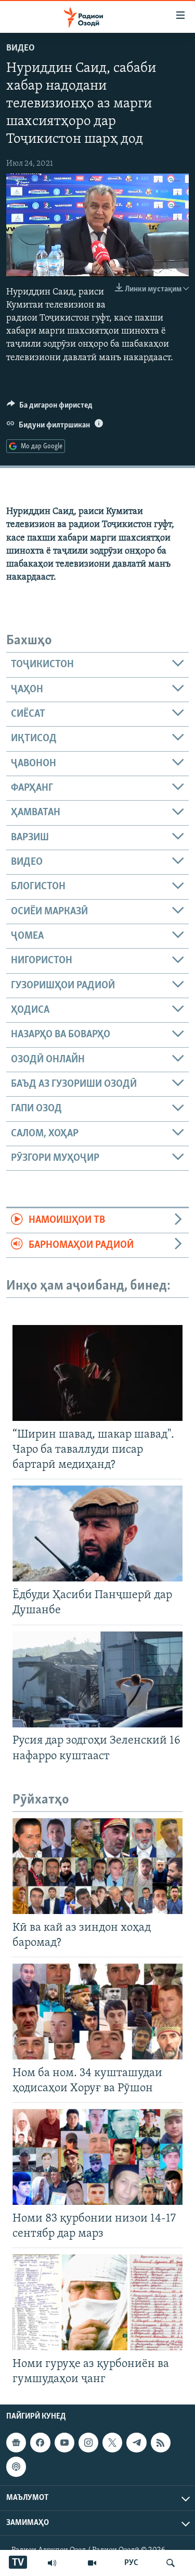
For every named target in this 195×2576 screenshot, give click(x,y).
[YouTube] (92, 2563)
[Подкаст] (16, 2467)
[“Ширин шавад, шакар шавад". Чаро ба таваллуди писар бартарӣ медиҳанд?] (97, 1373)
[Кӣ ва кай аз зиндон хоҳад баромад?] (97, 1866)
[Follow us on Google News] (16, 2443)
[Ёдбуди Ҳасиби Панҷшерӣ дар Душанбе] (97, 1534)
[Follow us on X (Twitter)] (112, 2443)
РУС (131, 2563)
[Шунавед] (52, 2563)
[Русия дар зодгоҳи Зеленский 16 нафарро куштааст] (97, 1679)
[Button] (50, 408)
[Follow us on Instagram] (88, 2443)
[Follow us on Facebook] (40, 2443)
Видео (21, 48)
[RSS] (161, 2443)
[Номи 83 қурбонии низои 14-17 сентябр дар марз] (97, 2157)
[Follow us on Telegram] (136, 2443)
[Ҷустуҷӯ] (171, 2563)
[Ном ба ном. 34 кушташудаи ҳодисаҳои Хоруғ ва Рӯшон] (97, 2011)
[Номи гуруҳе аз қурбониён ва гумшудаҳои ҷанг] (97, 2302)
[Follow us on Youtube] (64, 2443)
